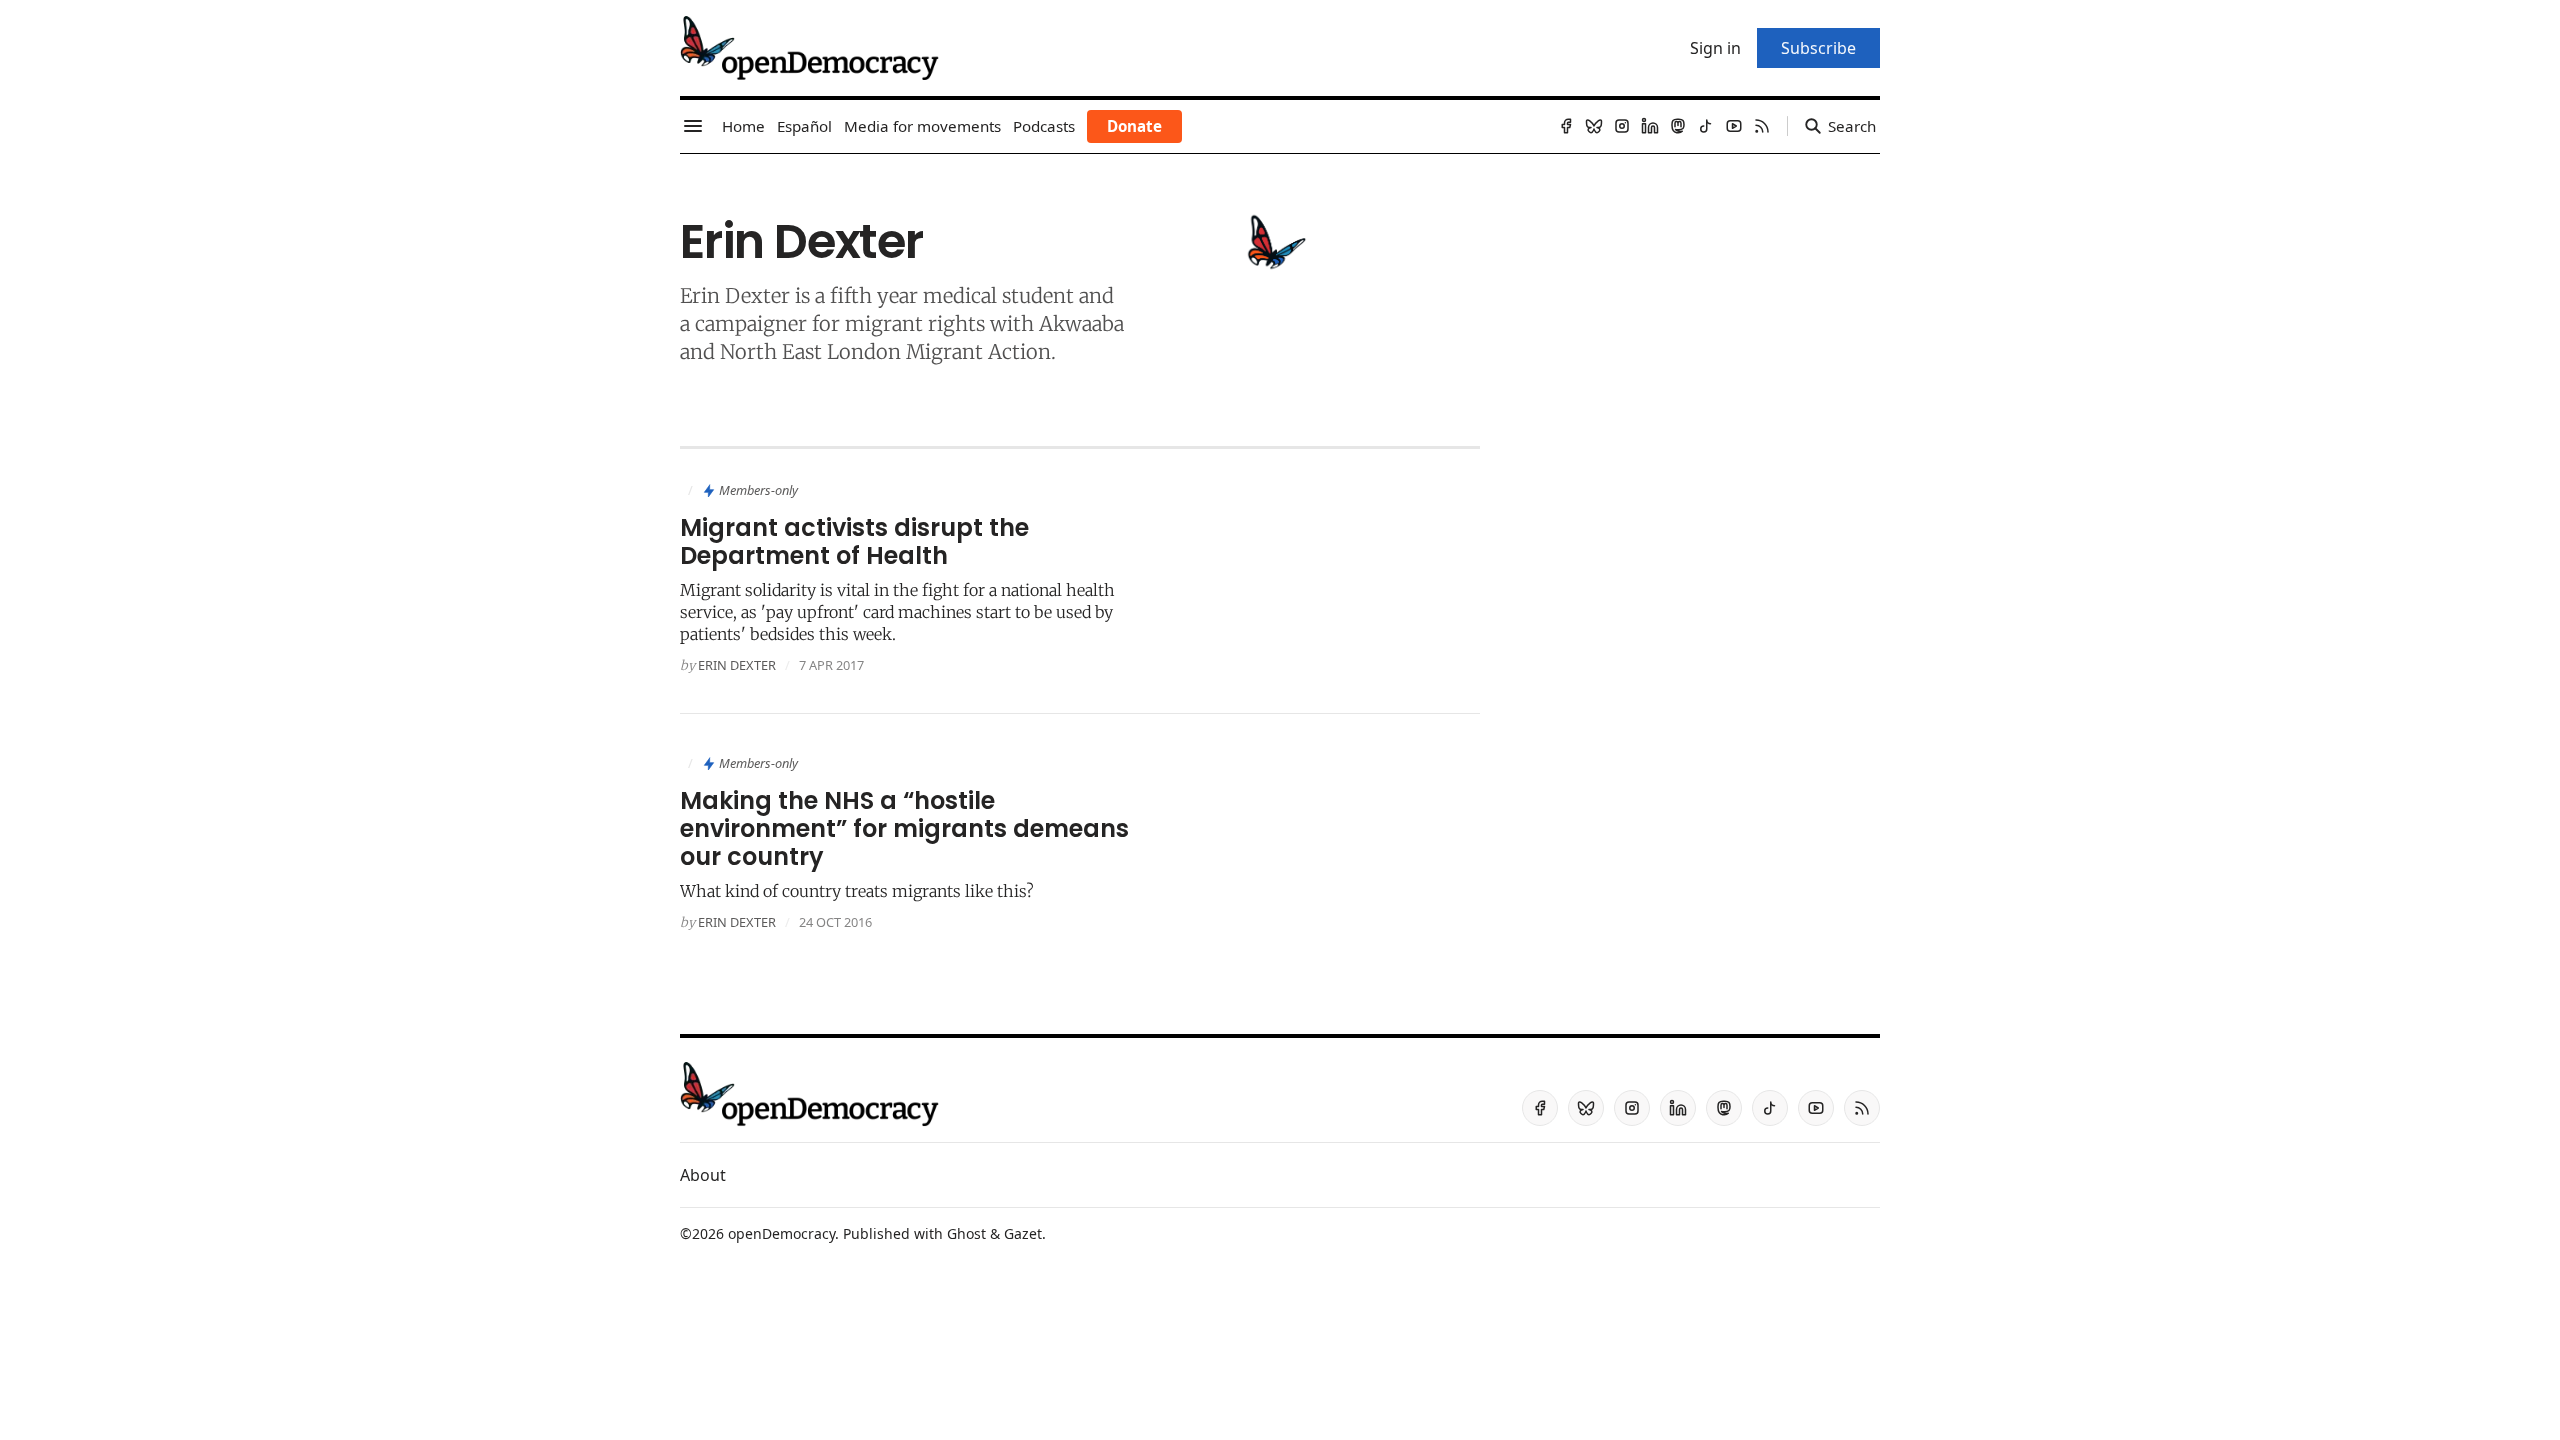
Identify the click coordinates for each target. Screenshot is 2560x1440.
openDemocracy (781, 1233)
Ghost (966, 1233)
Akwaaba (1081, 323)
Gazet (1023, 1233)
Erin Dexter (737, 665)
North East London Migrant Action (885, 351)
